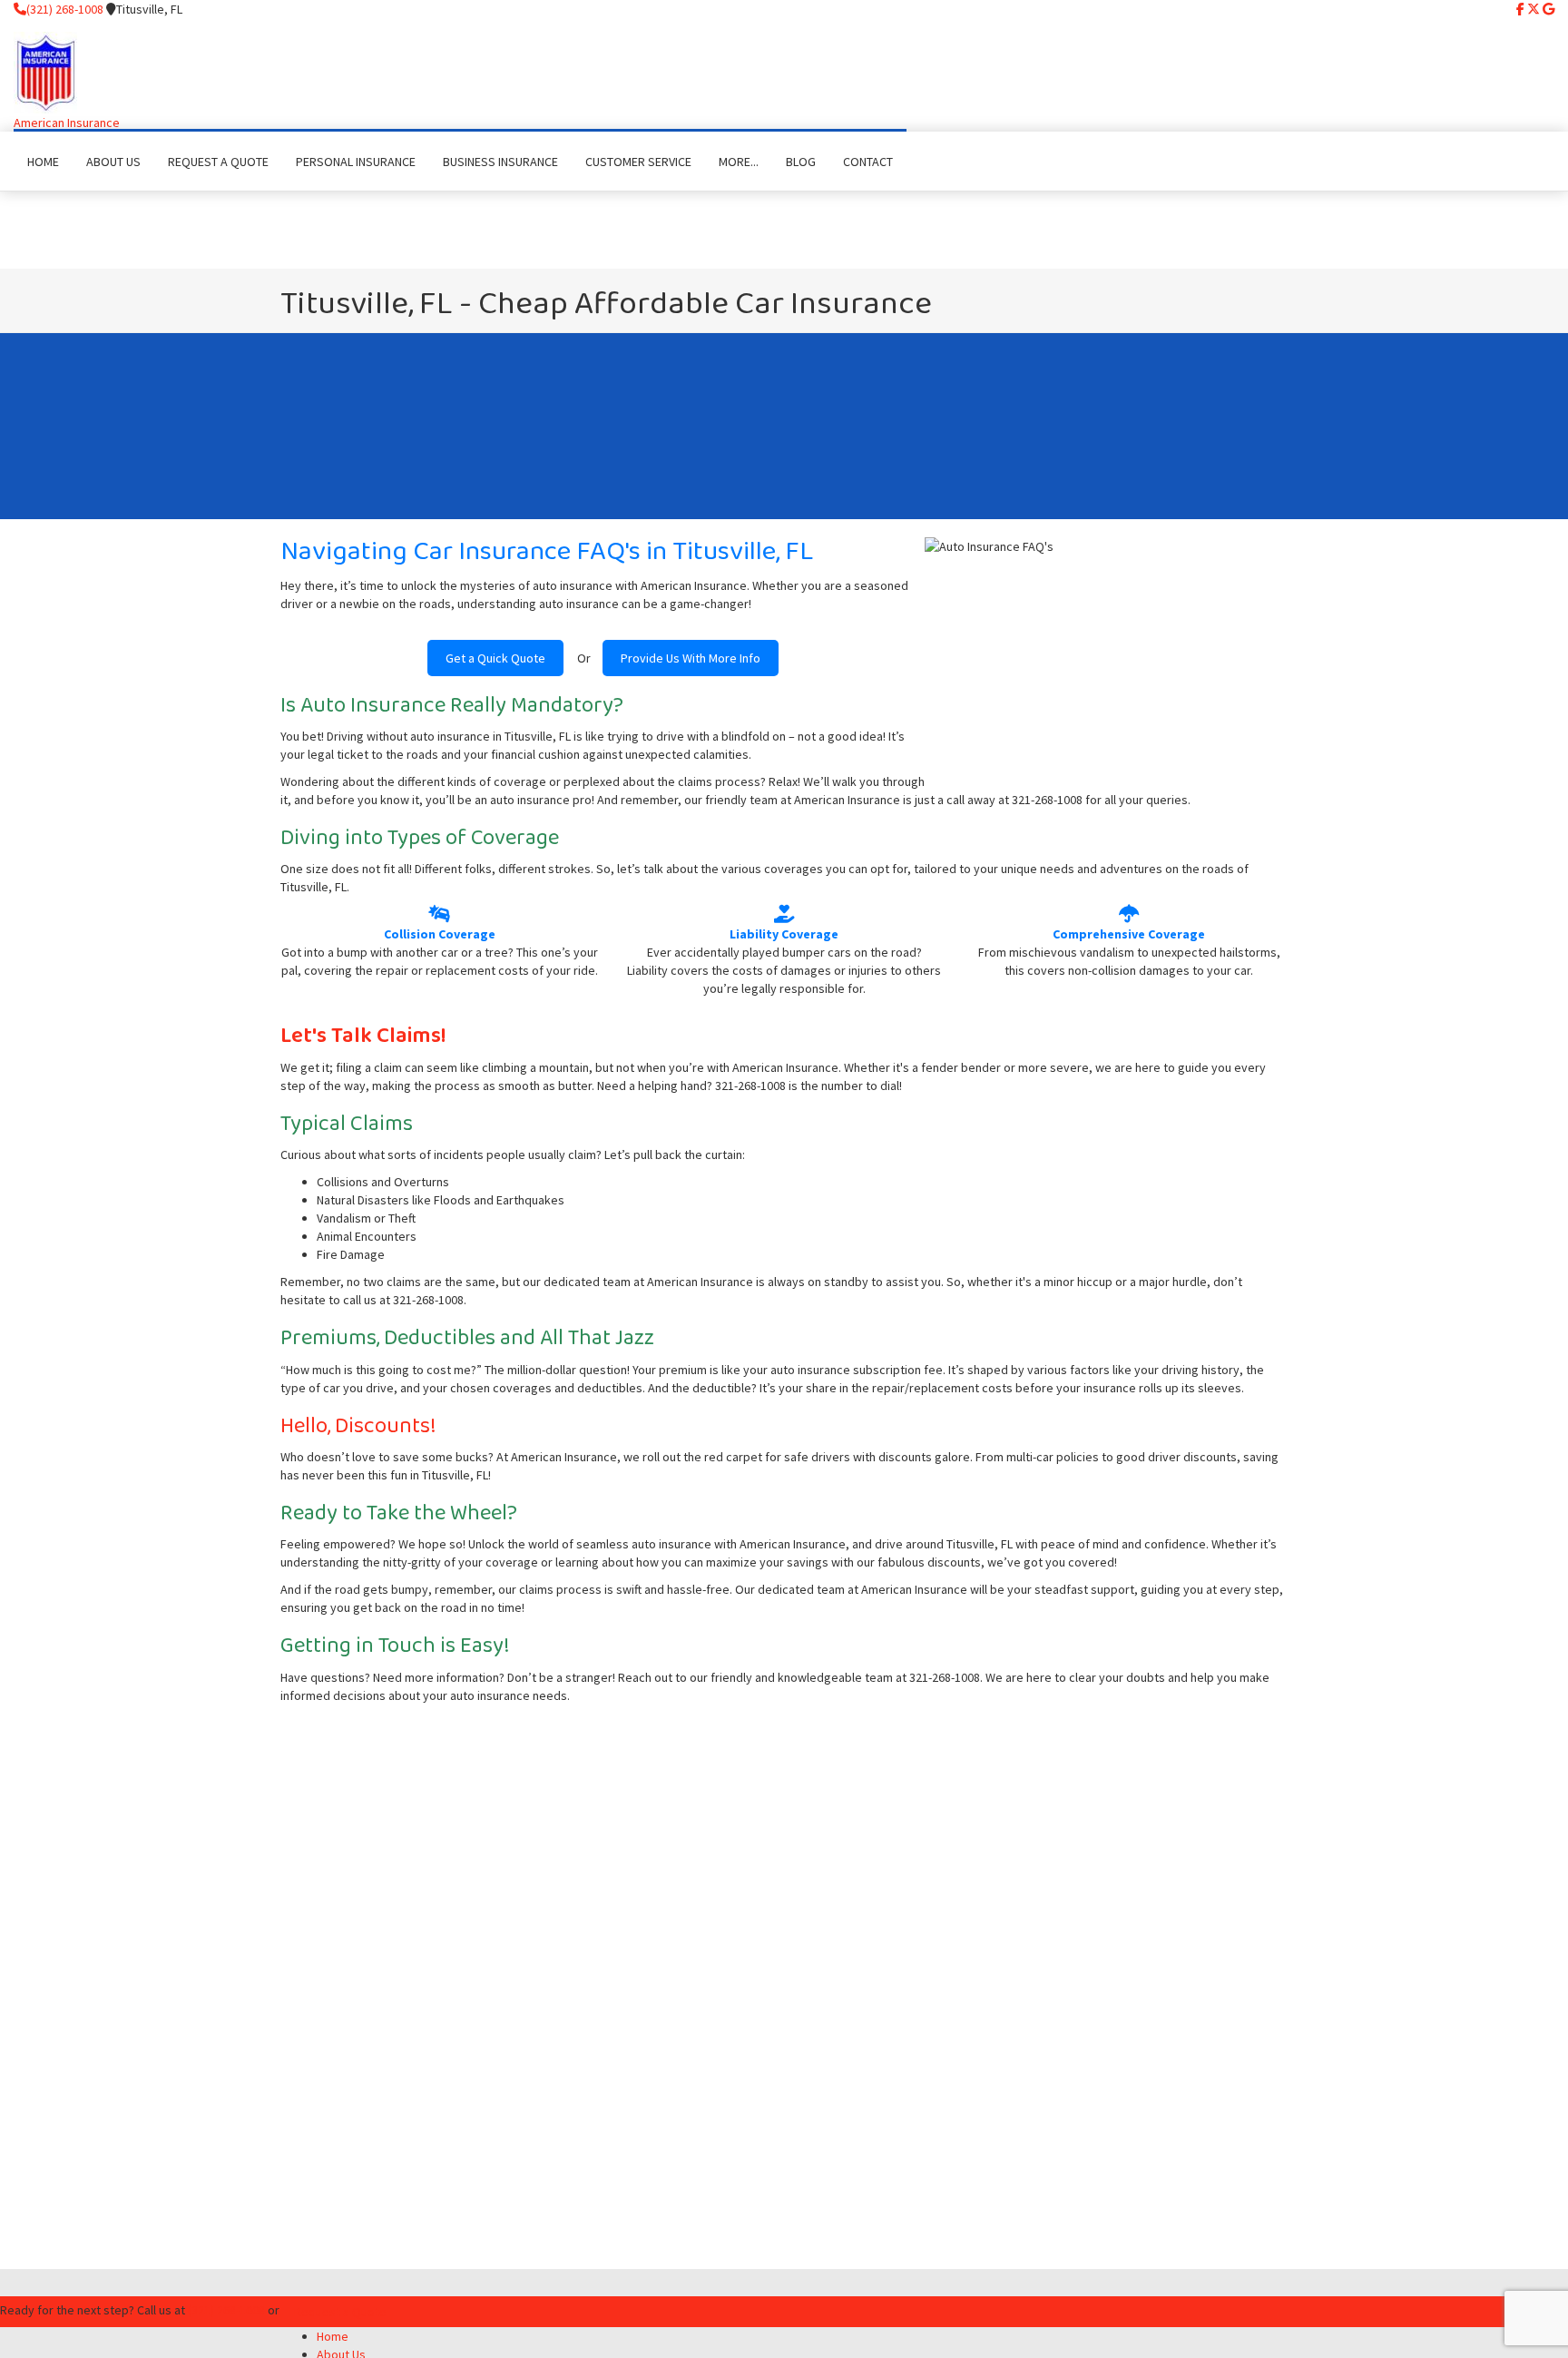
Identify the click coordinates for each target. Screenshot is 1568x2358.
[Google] (1548, 9)
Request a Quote (340, 2312)
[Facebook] (1520, 9)
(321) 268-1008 (65, 9)
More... (739, 162)
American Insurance (67, 123)
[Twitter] (1534, 9)
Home (333, 2336)
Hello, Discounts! (358, 1426)
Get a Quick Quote (495, 658)
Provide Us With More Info (691, 658)
